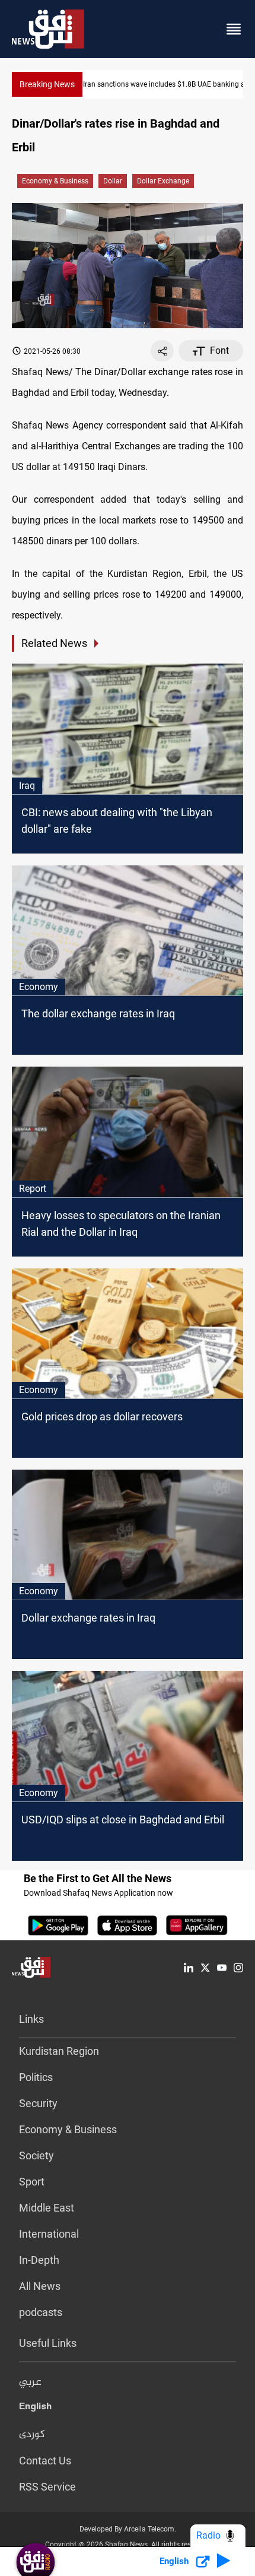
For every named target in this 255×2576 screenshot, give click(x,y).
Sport (32, 2182)
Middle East (47, 2208)
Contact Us (45, 2461)
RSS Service (47, 2487)
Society (36, 2155)
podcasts (41, 2312)
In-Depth (39, 2260)
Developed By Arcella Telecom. (128, 2529)
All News (40, 2286)
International (49, 2234)
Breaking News (47, 84)
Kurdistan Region (59, 2051)
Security (38, 2103)
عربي (30, 2383)
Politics (36, 2077)
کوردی (32, 2435)
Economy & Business (55, 181)
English (35, 2409)
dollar (113, 181)
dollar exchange (163, 181)
